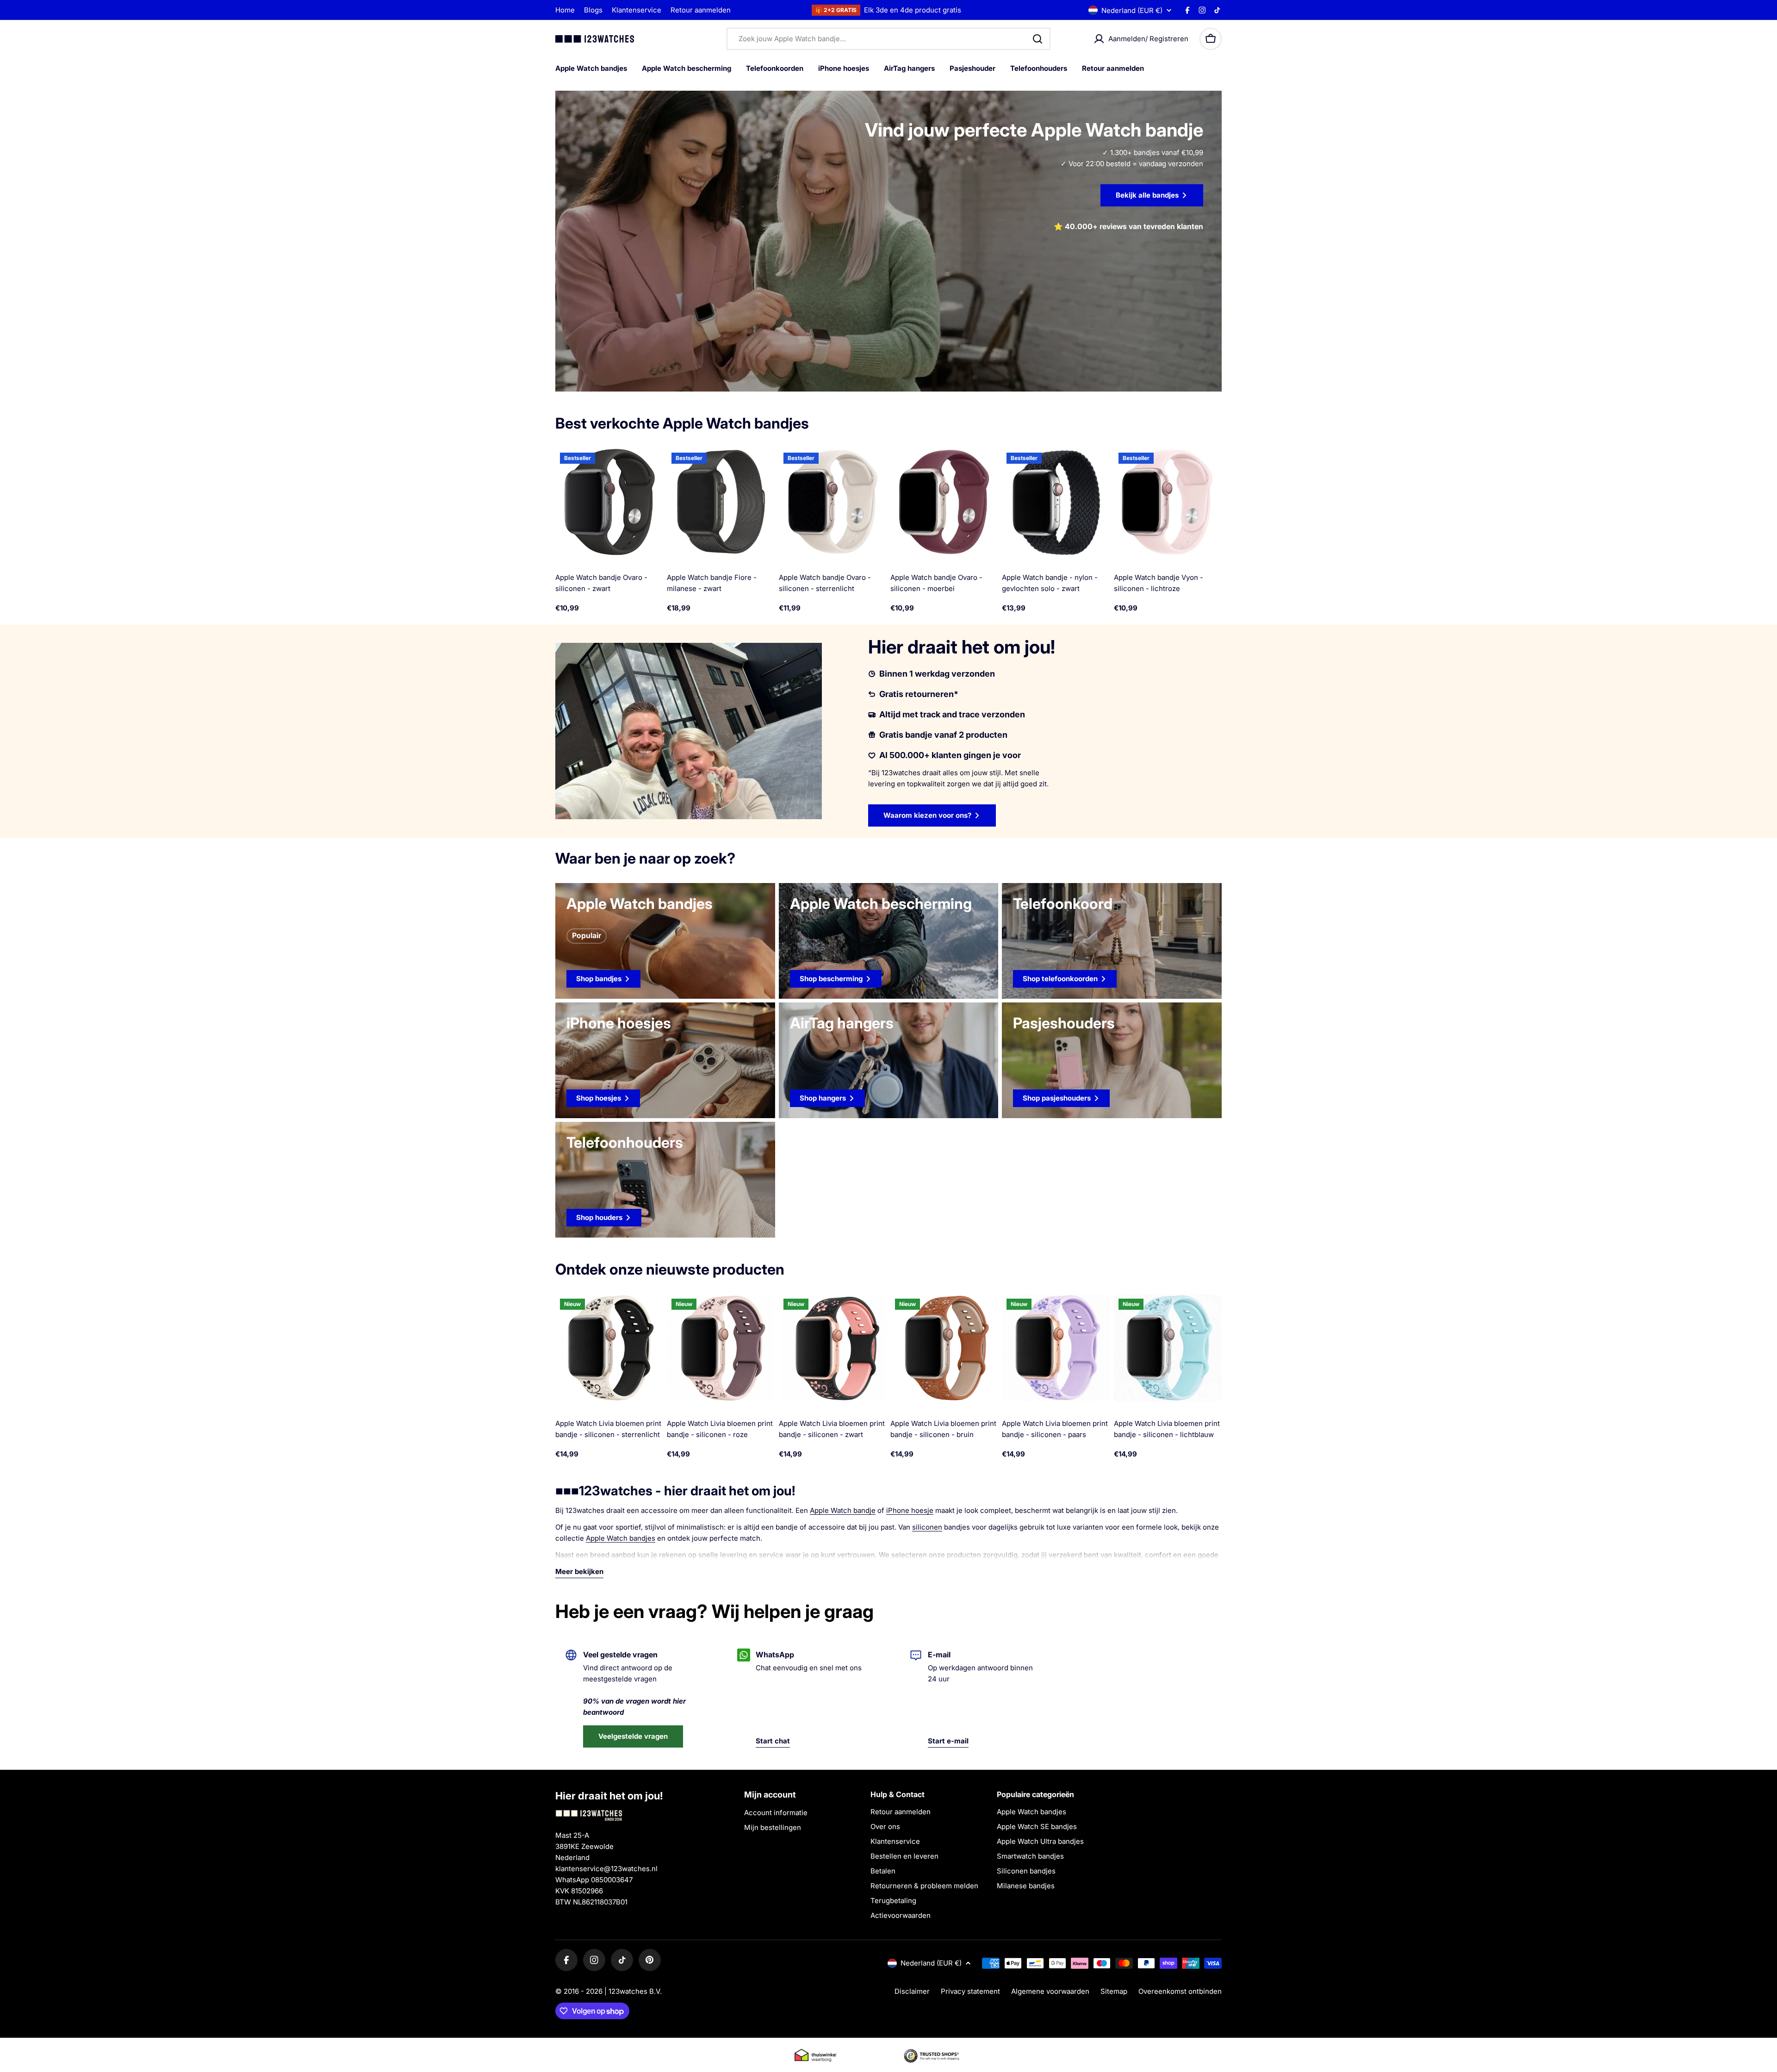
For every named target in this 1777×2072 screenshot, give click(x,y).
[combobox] (888, 39)
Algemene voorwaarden (1050, 1991)
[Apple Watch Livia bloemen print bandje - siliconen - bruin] (944, 1348)
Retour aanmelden (701, 10)
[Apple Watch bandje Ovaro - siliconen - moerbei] (944, 502)
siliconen (927, 1527)
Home (565, 10)
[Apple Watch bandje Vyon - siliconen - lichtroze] (1168, 502)
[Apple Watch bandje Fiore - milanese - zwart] (721, 502)
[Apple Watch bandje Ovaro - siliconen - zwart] (609, 502)
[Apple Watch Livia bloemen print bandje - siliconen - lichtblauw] (1168, 1348)
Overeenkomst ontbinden (1180, 1991)
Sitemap (1114, 1991)
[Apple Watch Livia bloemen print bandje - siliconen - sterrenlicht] (609, 1348)
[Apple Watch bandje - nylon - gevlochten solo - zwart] (1056, 502)
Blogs (593, 10)
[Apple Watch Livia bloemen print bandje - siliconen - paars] (1056, 1348)
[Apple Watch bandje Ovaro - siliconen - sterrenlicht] (833, 502)
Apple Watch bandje (843, 1510)
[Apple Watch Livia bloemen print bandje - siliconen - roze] (721, 1348)
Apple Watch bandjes (621, 1538)
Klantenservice (637, 10)
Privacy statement (970, 1991)
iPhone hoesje (910, 1510)
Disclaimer (912, 1991)
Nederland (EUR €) (1132, 10)
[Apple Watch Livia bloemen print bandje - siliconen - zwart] (833, 1348)
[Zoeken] (1038, 39)
